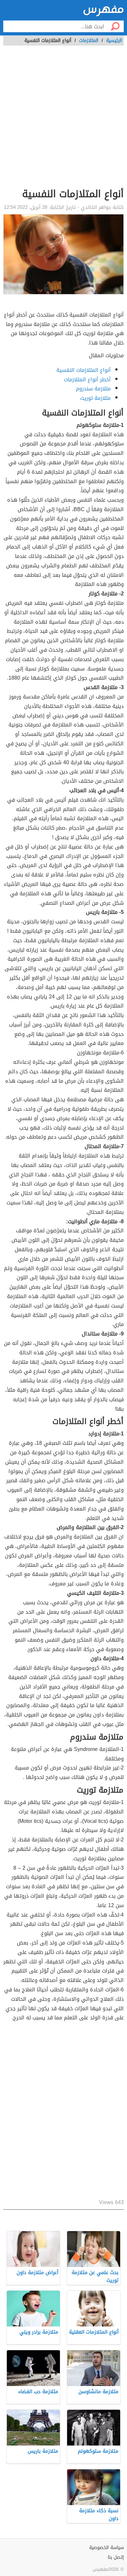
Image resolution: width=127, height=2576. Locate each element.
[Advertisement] (63, 120)
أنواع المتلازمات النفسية (84, 370)
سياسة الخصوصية (106, 2548)
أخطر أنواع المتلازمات (87, 380)
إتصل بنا (116, 2557)
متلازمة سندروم (93, 389)
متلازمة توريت (95, 398)
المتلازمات (89, 41)
